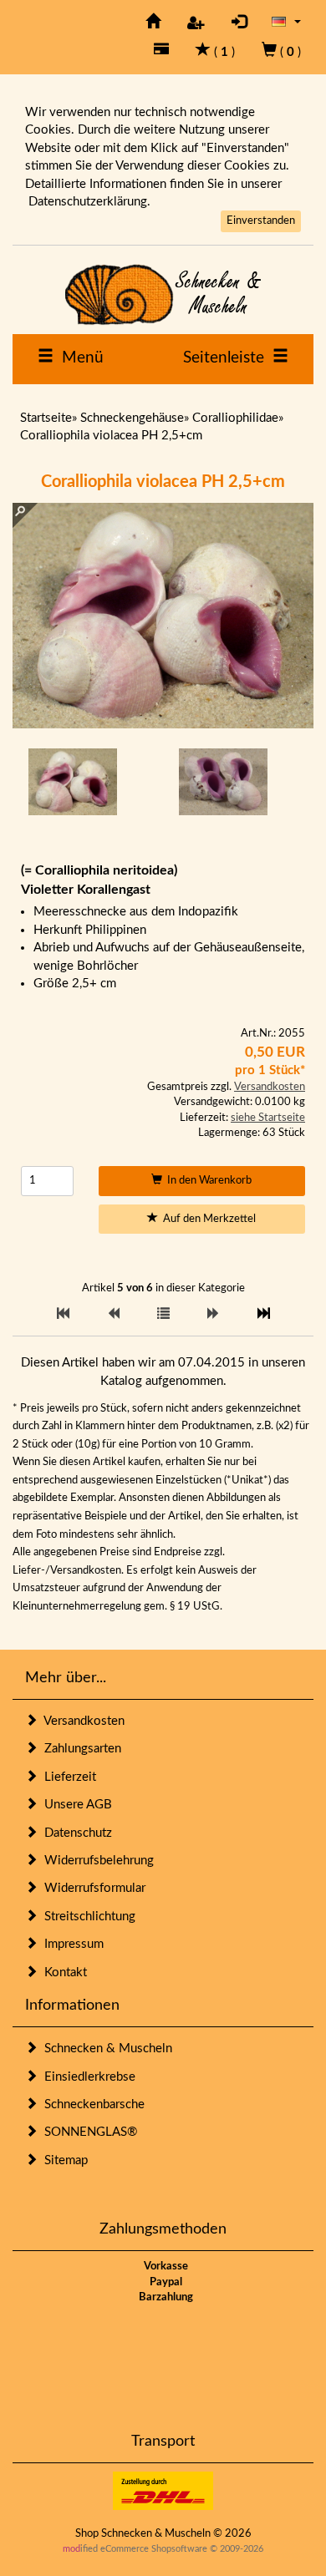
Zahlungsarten (79, 1749)
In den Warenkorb (207, 1181)
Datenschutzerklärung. (89, 202)
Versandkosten (270, 1087)
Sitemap (63, 2160)
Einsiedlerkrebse (87, 2077)
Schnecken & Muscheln (105, 2049)
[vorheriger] (113, 1314)
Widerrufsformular (92, 1888)
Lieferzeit (67, 1777)
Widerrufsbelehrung (96, 1861)
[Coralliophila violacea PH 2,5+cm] (73, 782)
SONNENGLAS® (87, 2132)
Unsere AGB (75, 1805)
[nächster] (214, 1314)
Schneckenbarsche (91, 2104)
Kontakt (62, 1973)
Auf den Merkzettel (207, 1219)
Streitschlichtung (87, 1917)
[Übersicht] (163, 1314)
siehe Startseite (268, 1118)
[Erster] (63, 1314)
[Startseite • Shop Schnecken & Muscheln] (163, 294)
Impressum (71, 1944)
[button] (286, 21)
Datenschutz (75, 1833)
